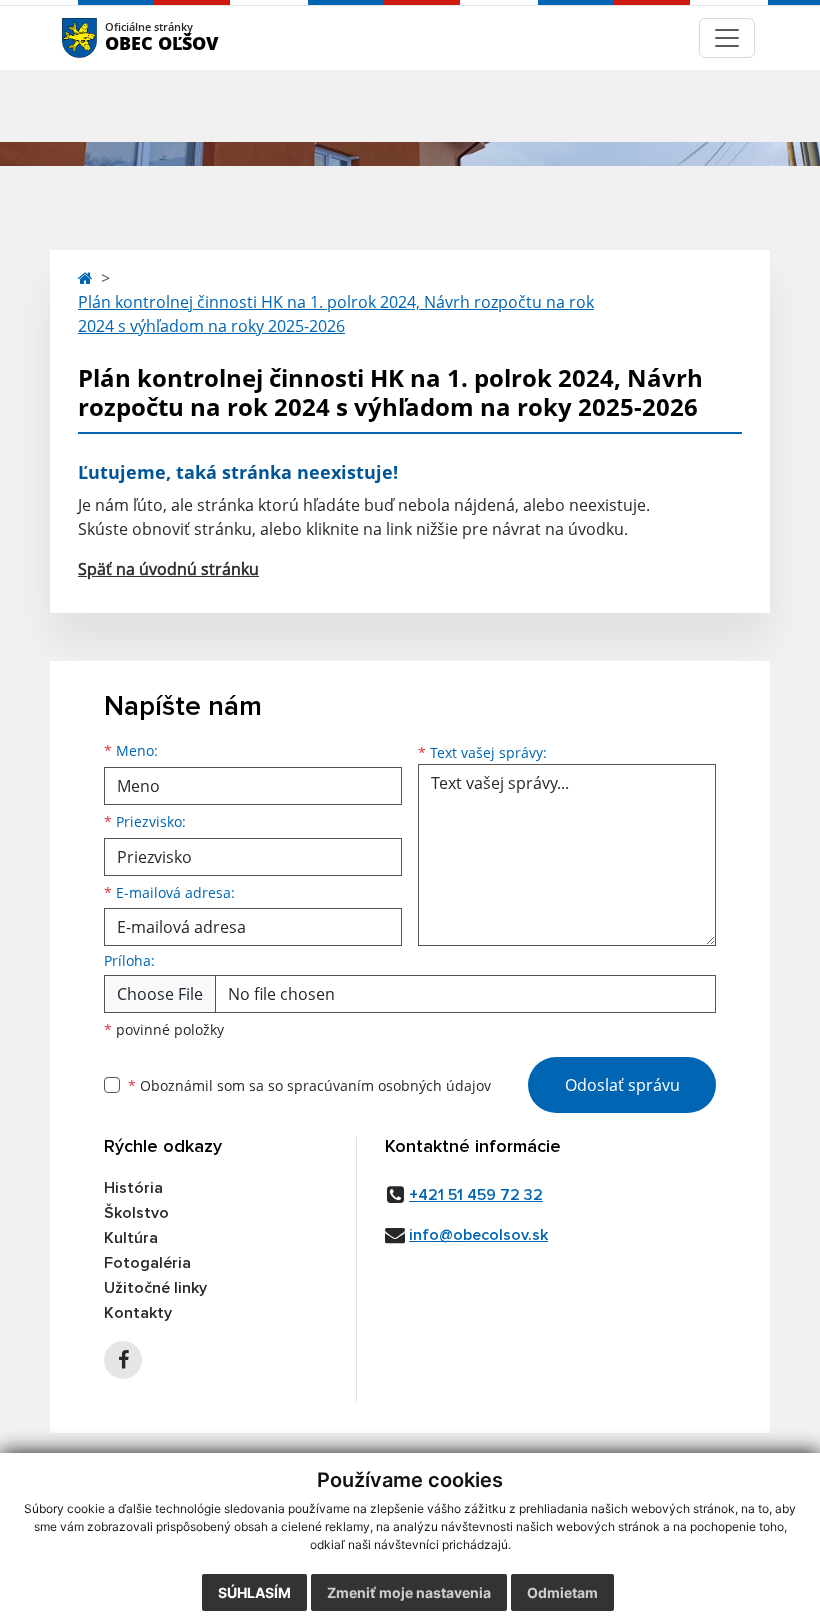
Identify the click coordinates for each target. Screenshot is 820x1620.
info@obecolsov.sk (478, 1235)
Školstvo (136, 1213)
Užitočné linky (155, 1288)
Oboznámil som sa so (309, 1085)
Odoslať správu (622, 1085)
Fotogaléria (147, 1263)
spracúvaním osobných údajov (389, 1085)
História (133, 1188)
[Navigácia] (727, 38)
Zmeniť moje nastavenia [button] (409, 1592)
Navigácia (109, 37)
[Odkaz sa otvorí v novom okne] (123, 1360)
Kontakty (138, 1313)
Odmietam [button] (562, 1592)
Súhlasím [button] (254, 1592)
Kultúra (131, 1238)
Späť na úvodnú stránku (168, 569)
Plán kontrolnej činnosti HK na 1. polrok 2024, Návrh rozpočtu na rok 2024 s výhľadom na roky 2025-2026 (336, 314)
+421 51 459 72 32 (476, 1195)
